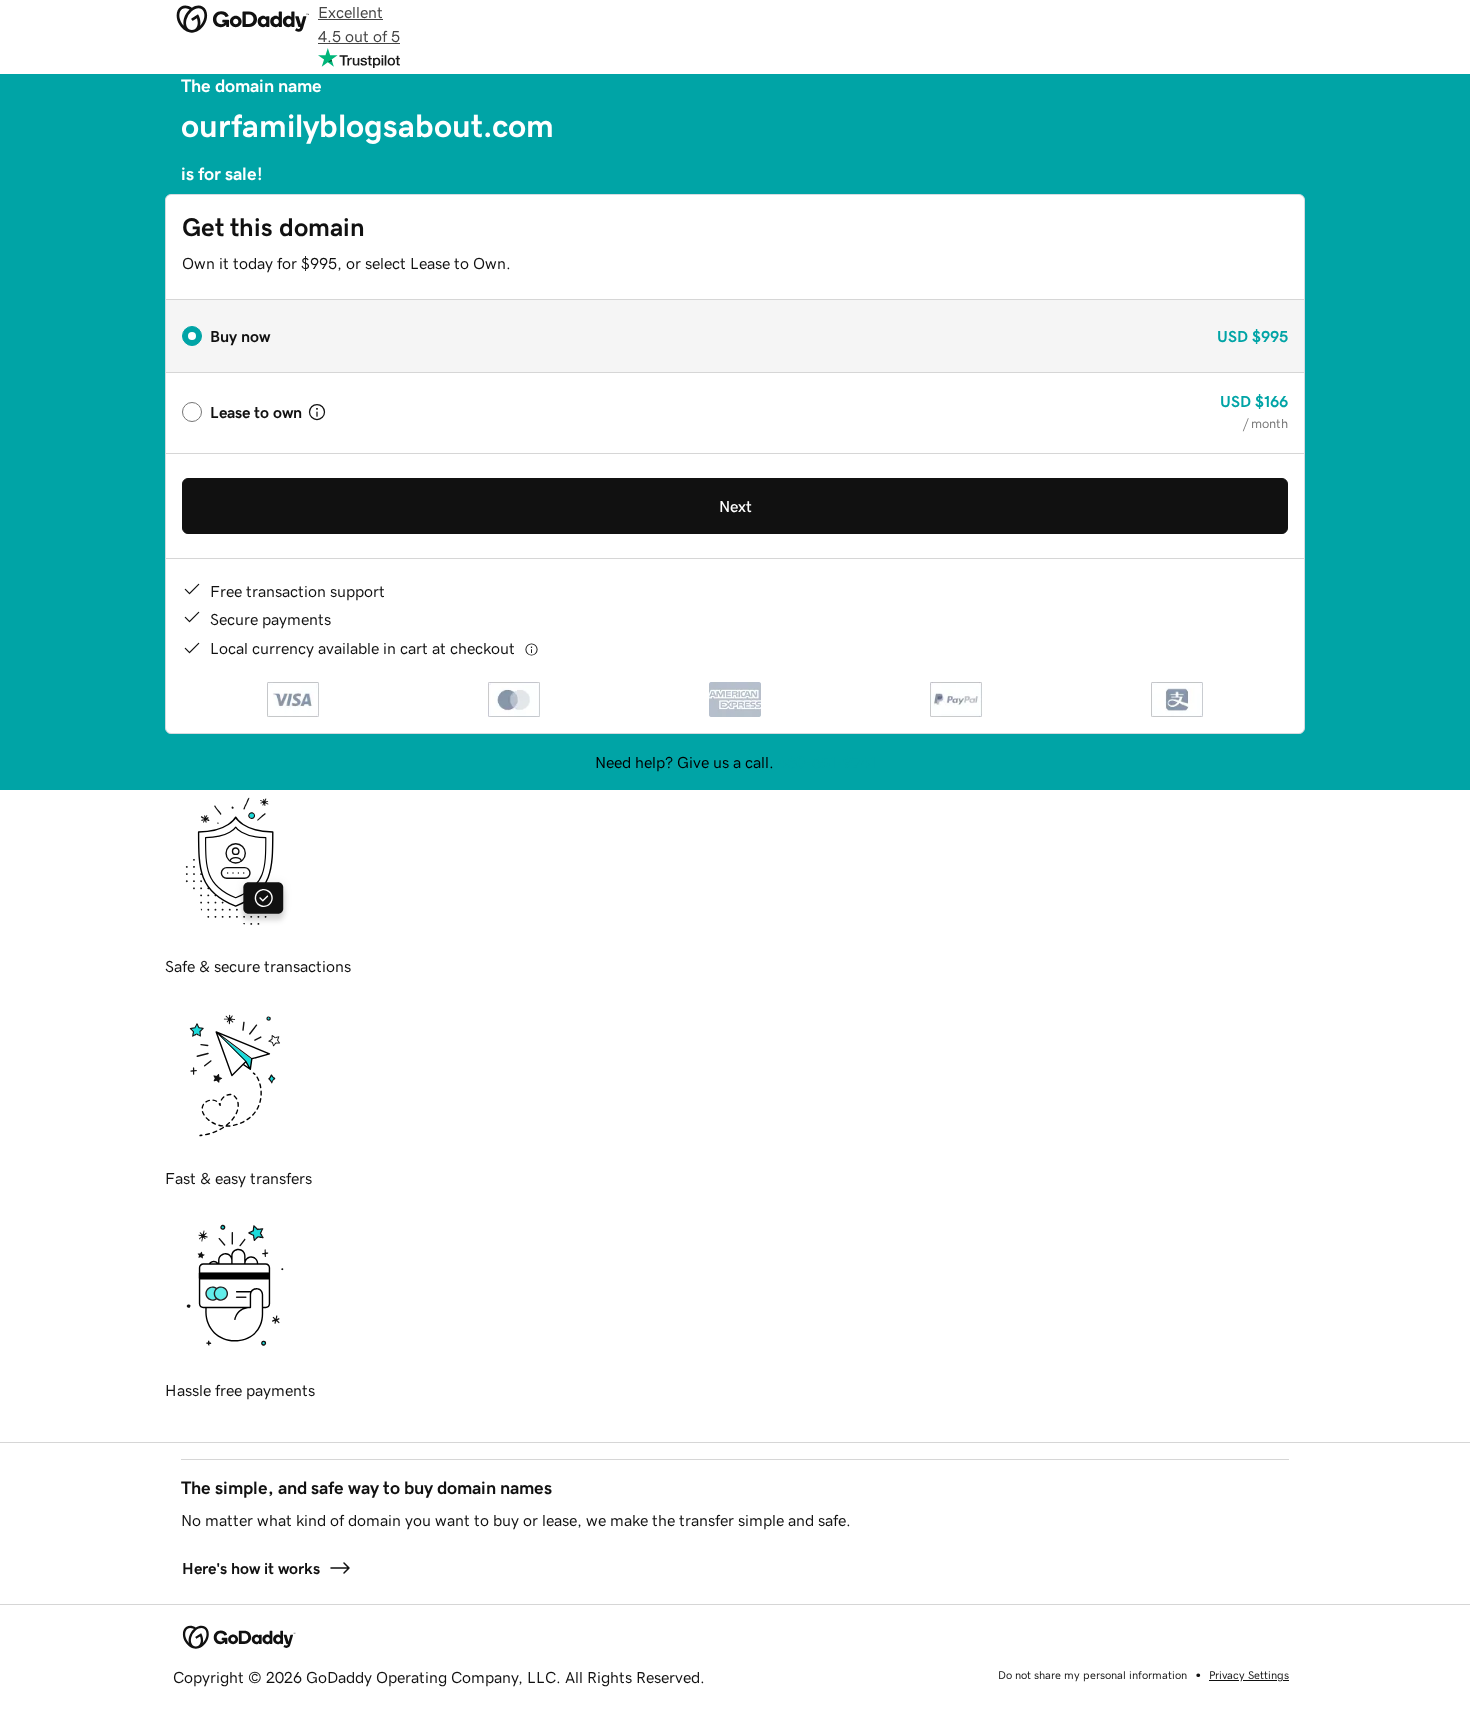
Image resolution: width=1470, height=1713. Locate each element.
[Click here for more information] (531, 648)
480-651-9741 (827, 762)
